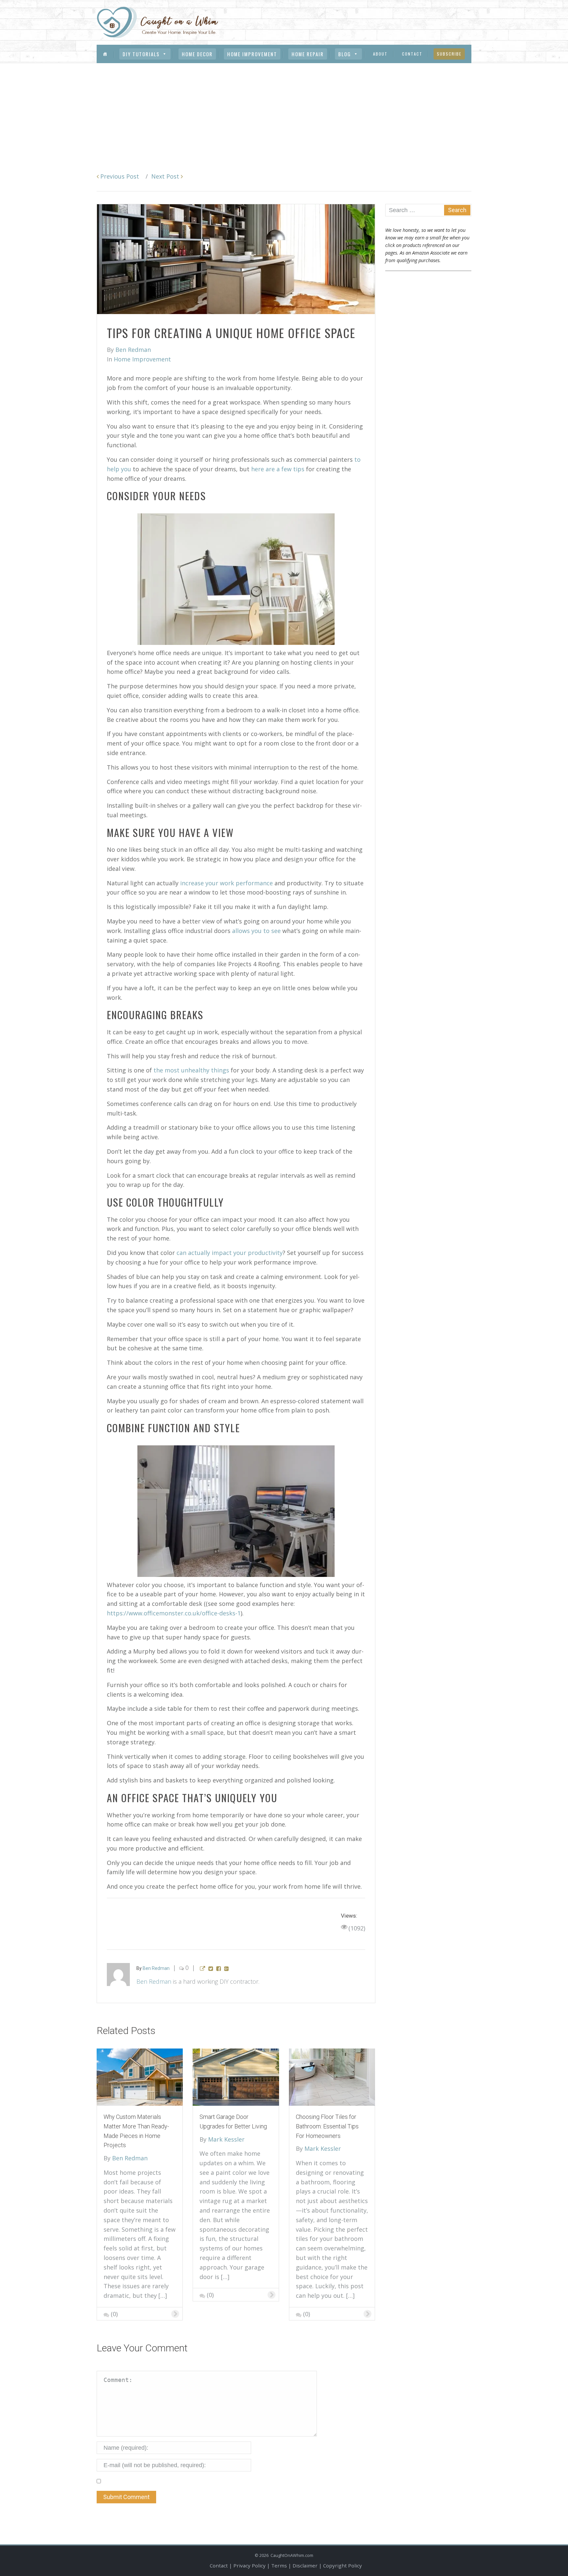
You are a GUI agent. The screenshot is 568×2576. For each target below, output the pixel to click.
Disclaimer (305, 2565)
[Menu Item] (105, 54)
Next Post (166, 176)
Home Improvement (252, 54)
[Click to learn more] (140, 2076)
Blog (345, 54)
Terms (279, 2565)
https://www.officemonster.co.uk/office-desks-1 (174, 1613)
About (380, 54)
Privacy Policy (249, 2565)
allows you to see (256, 931)
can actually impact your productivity (230, 1253)
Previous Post (119, 176)
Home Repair (308, 54)
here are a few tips (278, 469)
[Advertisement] (284, 112)
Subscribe (449, 54)
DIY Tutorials (141, 54)
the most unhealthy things (191, 1070)
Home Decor (197, 54)
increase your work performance (226, 883)
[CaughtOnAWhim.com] (157, 22)
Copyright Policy (343, 2565)
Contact (412, 54)
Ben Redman (154, 1981)
